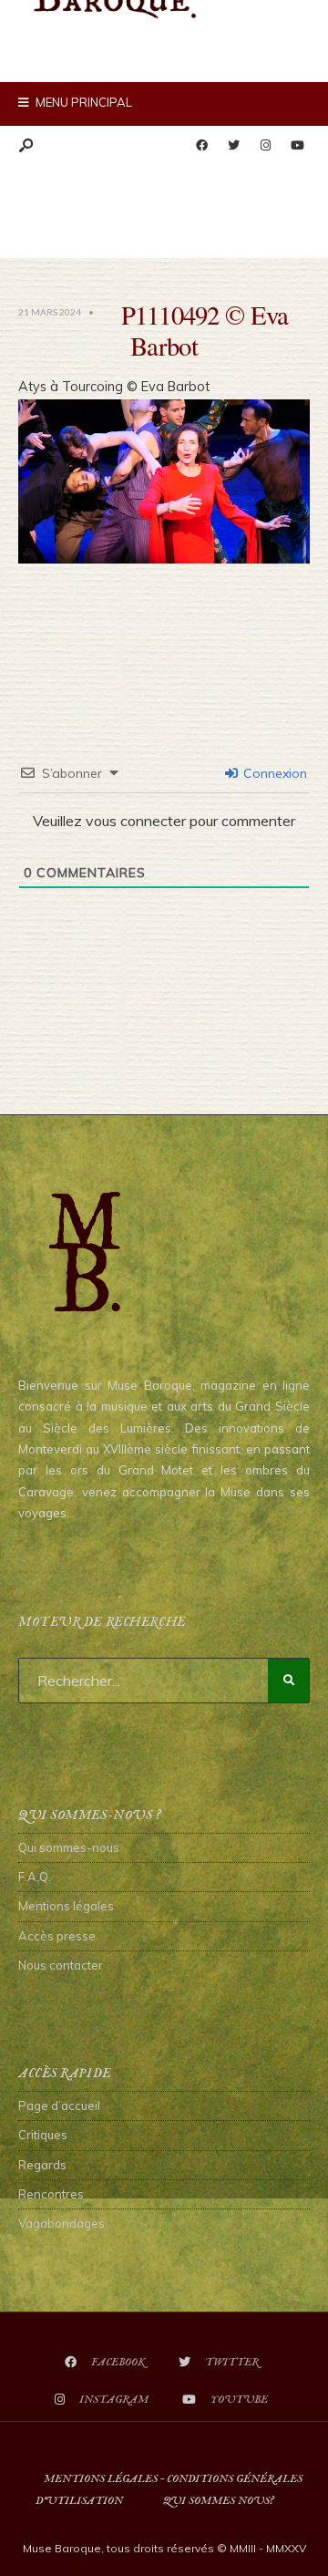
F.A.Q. (35, 1877)
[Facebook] (201, 146)
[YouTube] (297, 146)
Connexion (273, 773)
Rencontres (51, 2194)
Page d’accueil (59, 2105)
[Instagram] (265, 146)
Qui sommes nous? (218, 2501)
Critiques (43, 2135)
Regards (42, 2165)
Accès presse (57, 1936)
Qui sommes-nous (69, 1847)
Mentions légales (66, 1906)
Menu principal (82, 102)
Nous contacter (61, 1965)
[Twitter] (233, 146)
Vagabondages (61, 2223)
